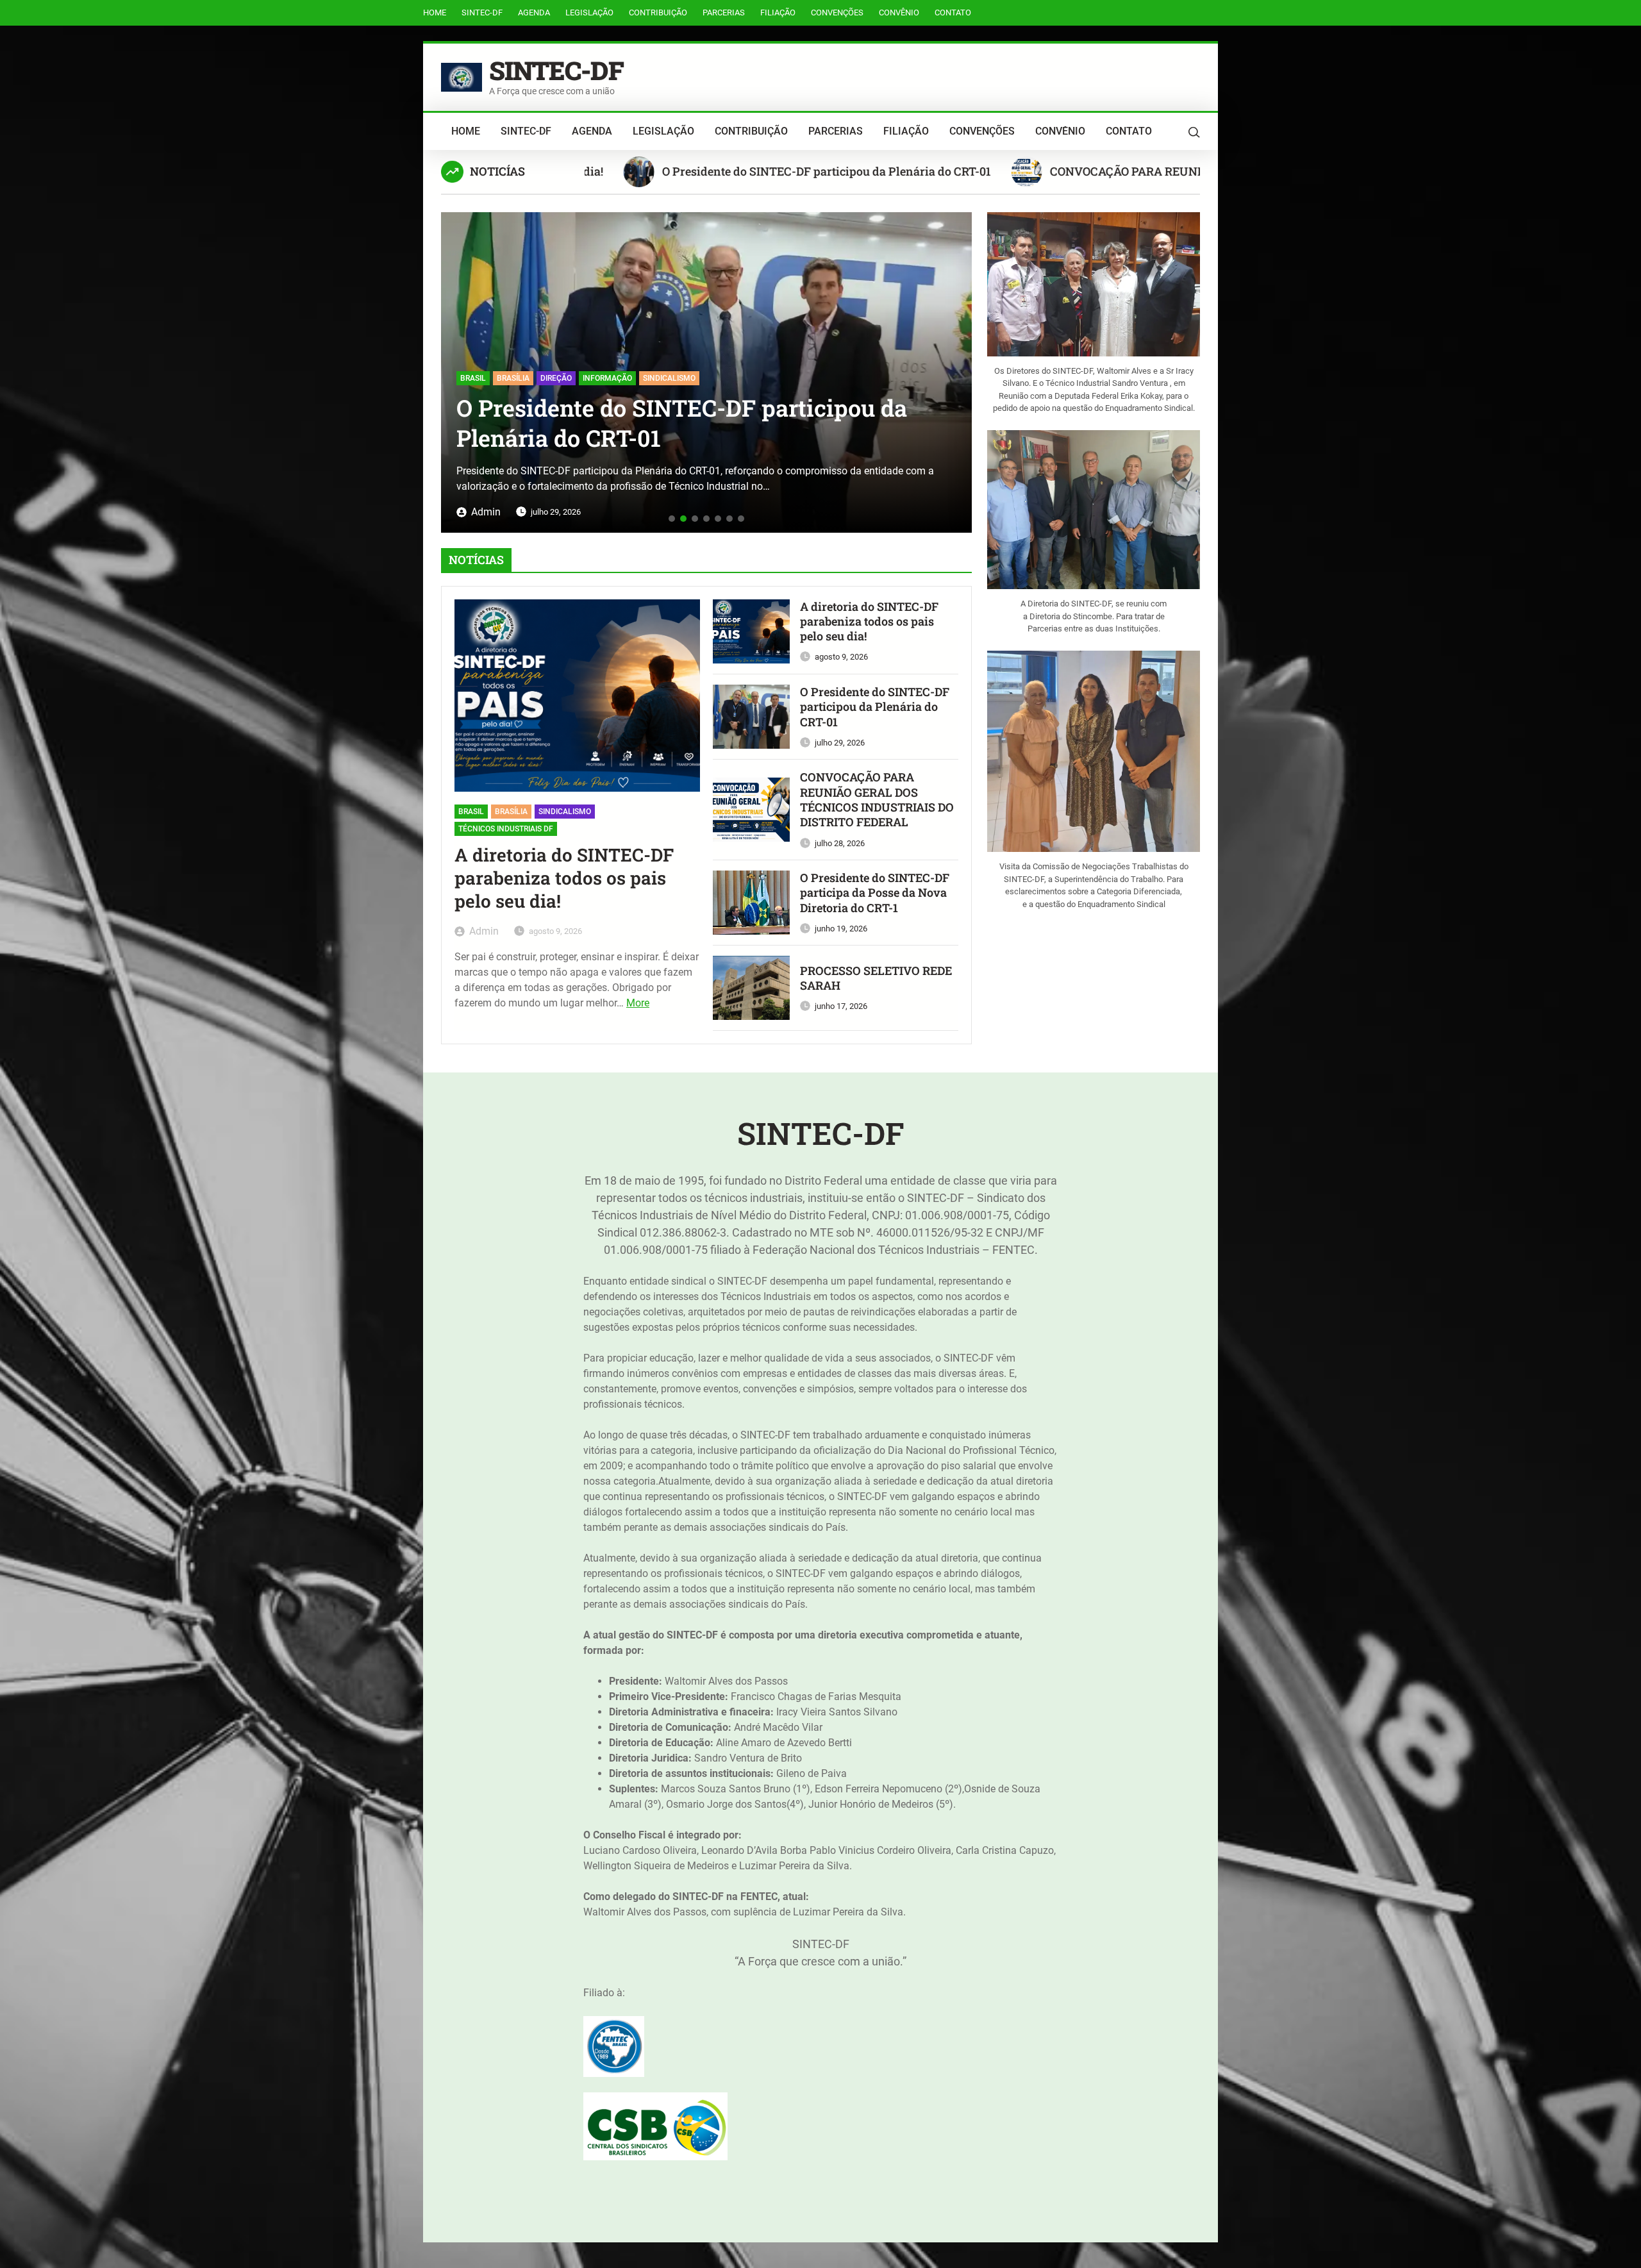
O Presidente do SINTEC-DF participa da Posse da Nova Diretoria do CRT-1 (875, 893)
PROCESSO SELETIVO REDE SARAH (876, 978)
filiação (778, 13)
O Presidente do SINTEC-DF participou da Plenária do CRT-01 (689, 171)
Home (435, 13)
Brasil (471, 812)
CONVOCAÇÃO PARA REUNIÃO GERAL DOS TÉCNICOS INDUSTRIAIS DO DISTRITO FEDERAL (1161, 171)
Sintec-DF (482, 13)
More (638, 1003)
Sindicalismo (565, 812)
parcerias (724, 13)
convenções (837, 13)
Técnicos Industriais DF (506, 829)
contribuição (658, 13)
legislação (589, 13)
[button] (455, 368)
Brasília (511, 812)
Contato (953, 13)
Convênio (899, 13)
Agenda (534, 13)
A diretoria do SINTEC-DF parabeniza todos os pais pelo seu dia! (564, 879)
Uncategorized (490, 348)
